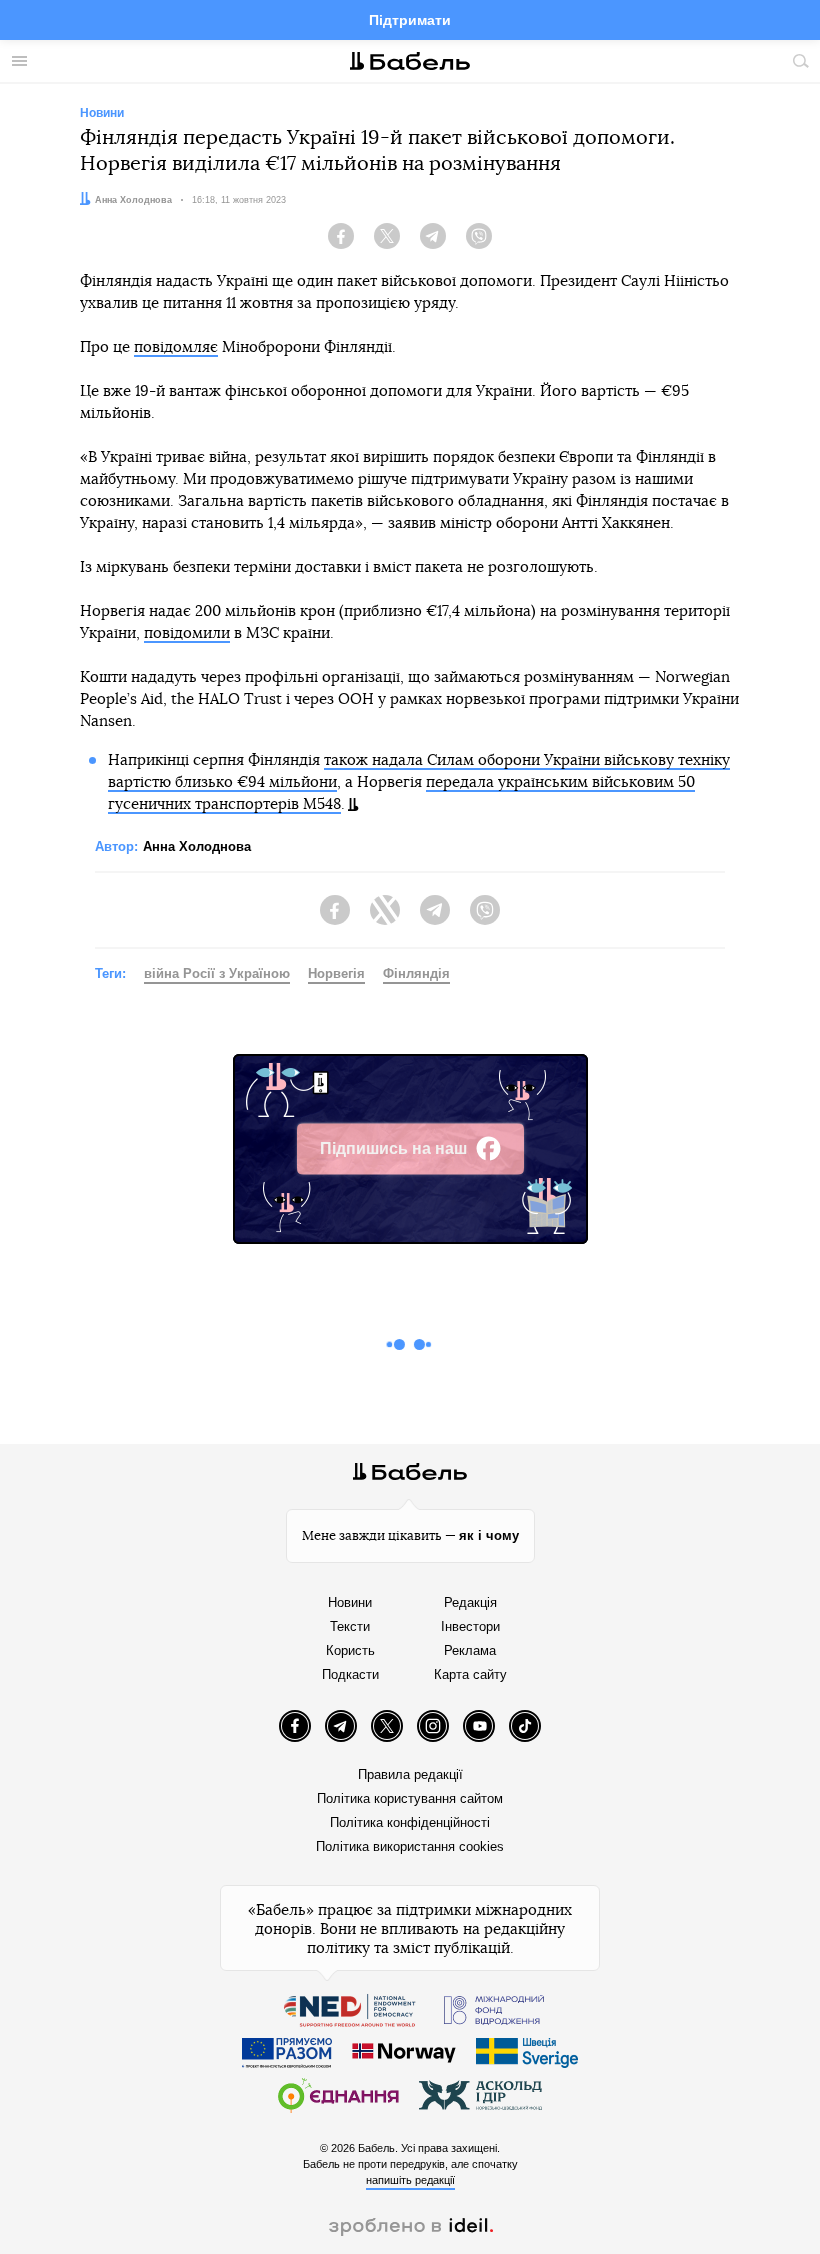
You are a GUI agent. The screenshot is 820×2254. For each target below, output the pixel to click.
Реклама (470, 1650)
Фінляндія (416, 973)
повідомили (187, 633)
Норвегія (336, 973)
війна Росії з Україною (217, 973)
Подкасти (350, 1674)
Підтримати (410, 20)
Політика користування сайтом (410, 1798)
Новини (350, 1602)
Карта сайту (470, 1674)
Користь (350, 1650)
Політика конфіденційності (410, 1822)
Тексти (350, 1626)
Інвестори (470, 1626)
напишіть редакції (410, 2180)
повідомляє (176, 347)
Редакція (470, 1602)
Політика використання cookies (410, 1846)
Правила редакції (410, 1774)
